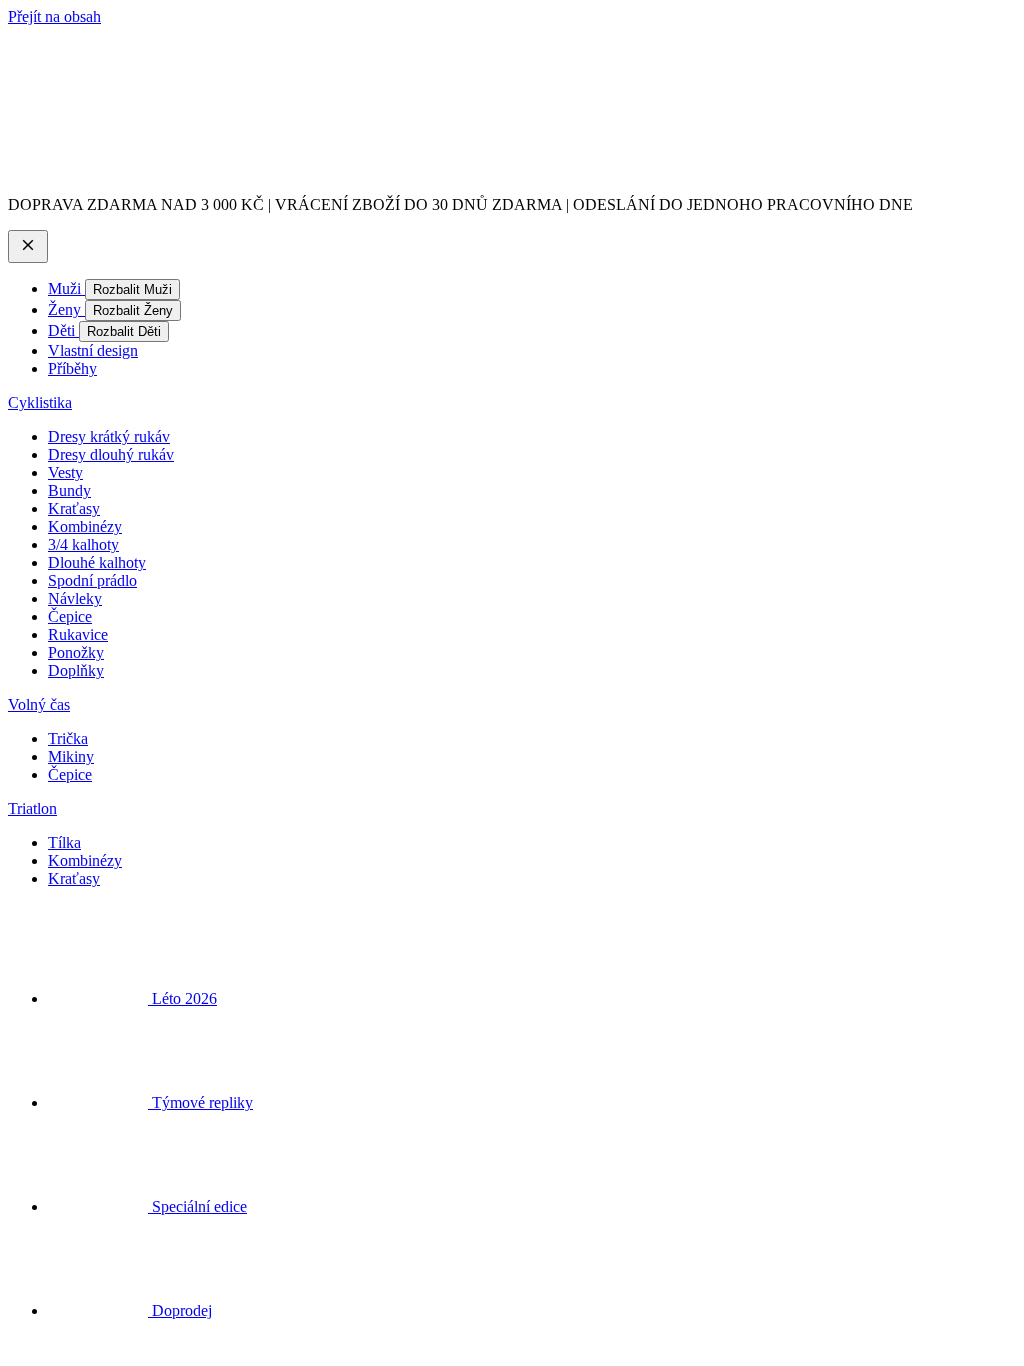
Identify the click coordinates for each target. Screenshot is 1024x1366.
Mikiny (71, 756)
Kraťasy (74, 508)
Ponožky (76, 652)
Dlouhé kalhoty (97, 562)
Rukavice (78, 634)
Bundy (69, 490)
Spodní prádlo (92, 580)
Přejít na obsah (54, 16)
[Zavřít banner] (28, 246)
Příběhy (72, 368)
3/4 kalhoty (83, 544)
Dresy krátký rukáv (109, 436)
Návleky (75, 598)
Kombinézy (85, 526)
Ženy (66, 309)
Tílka (64, 842)
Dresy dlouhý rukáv (111, 454)
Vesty (65, 472)
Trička (68, 738)
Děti (63, 330)
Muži (66, 288)
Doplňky (76, 670)
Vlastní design (93, 350)
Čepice (70, 616)
